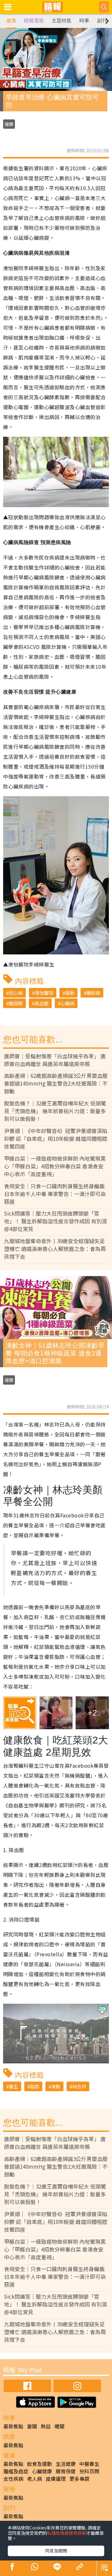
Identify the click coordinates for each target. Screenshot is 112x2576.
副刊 (102, 21)
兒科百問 (89, 2471)
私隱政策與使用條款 (67, 2533)
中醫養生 (89, 2464)
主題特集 (62, 21)
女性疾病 (13, 2479)
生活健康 (66, 2464)
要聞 (32, 2426)
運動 (70, 993)
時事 (84, 21)
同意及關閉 (56, 2551)
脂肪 (35, 2086)
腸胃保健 (66, 2471)
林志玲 (79, 2086)
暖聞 (59, 2426)
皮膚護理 (56, 2479)
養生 (13, 2086)
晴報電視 (34, 21)
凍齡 (56, 2086)
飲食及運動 (40, 2464)
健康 (11, 21)
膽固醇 (16, 1003)
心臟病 (67, 1003)
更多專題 (79, 2479)
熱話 (46, 2426)
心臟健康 (42, 2471)
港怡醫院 (44, 993)
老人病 (35, 2479)
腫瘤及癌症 (16, 2471)
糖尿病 (93, 993)
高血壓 (42, 1003)
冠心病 (16, 993)
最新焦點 (13, 2426)
